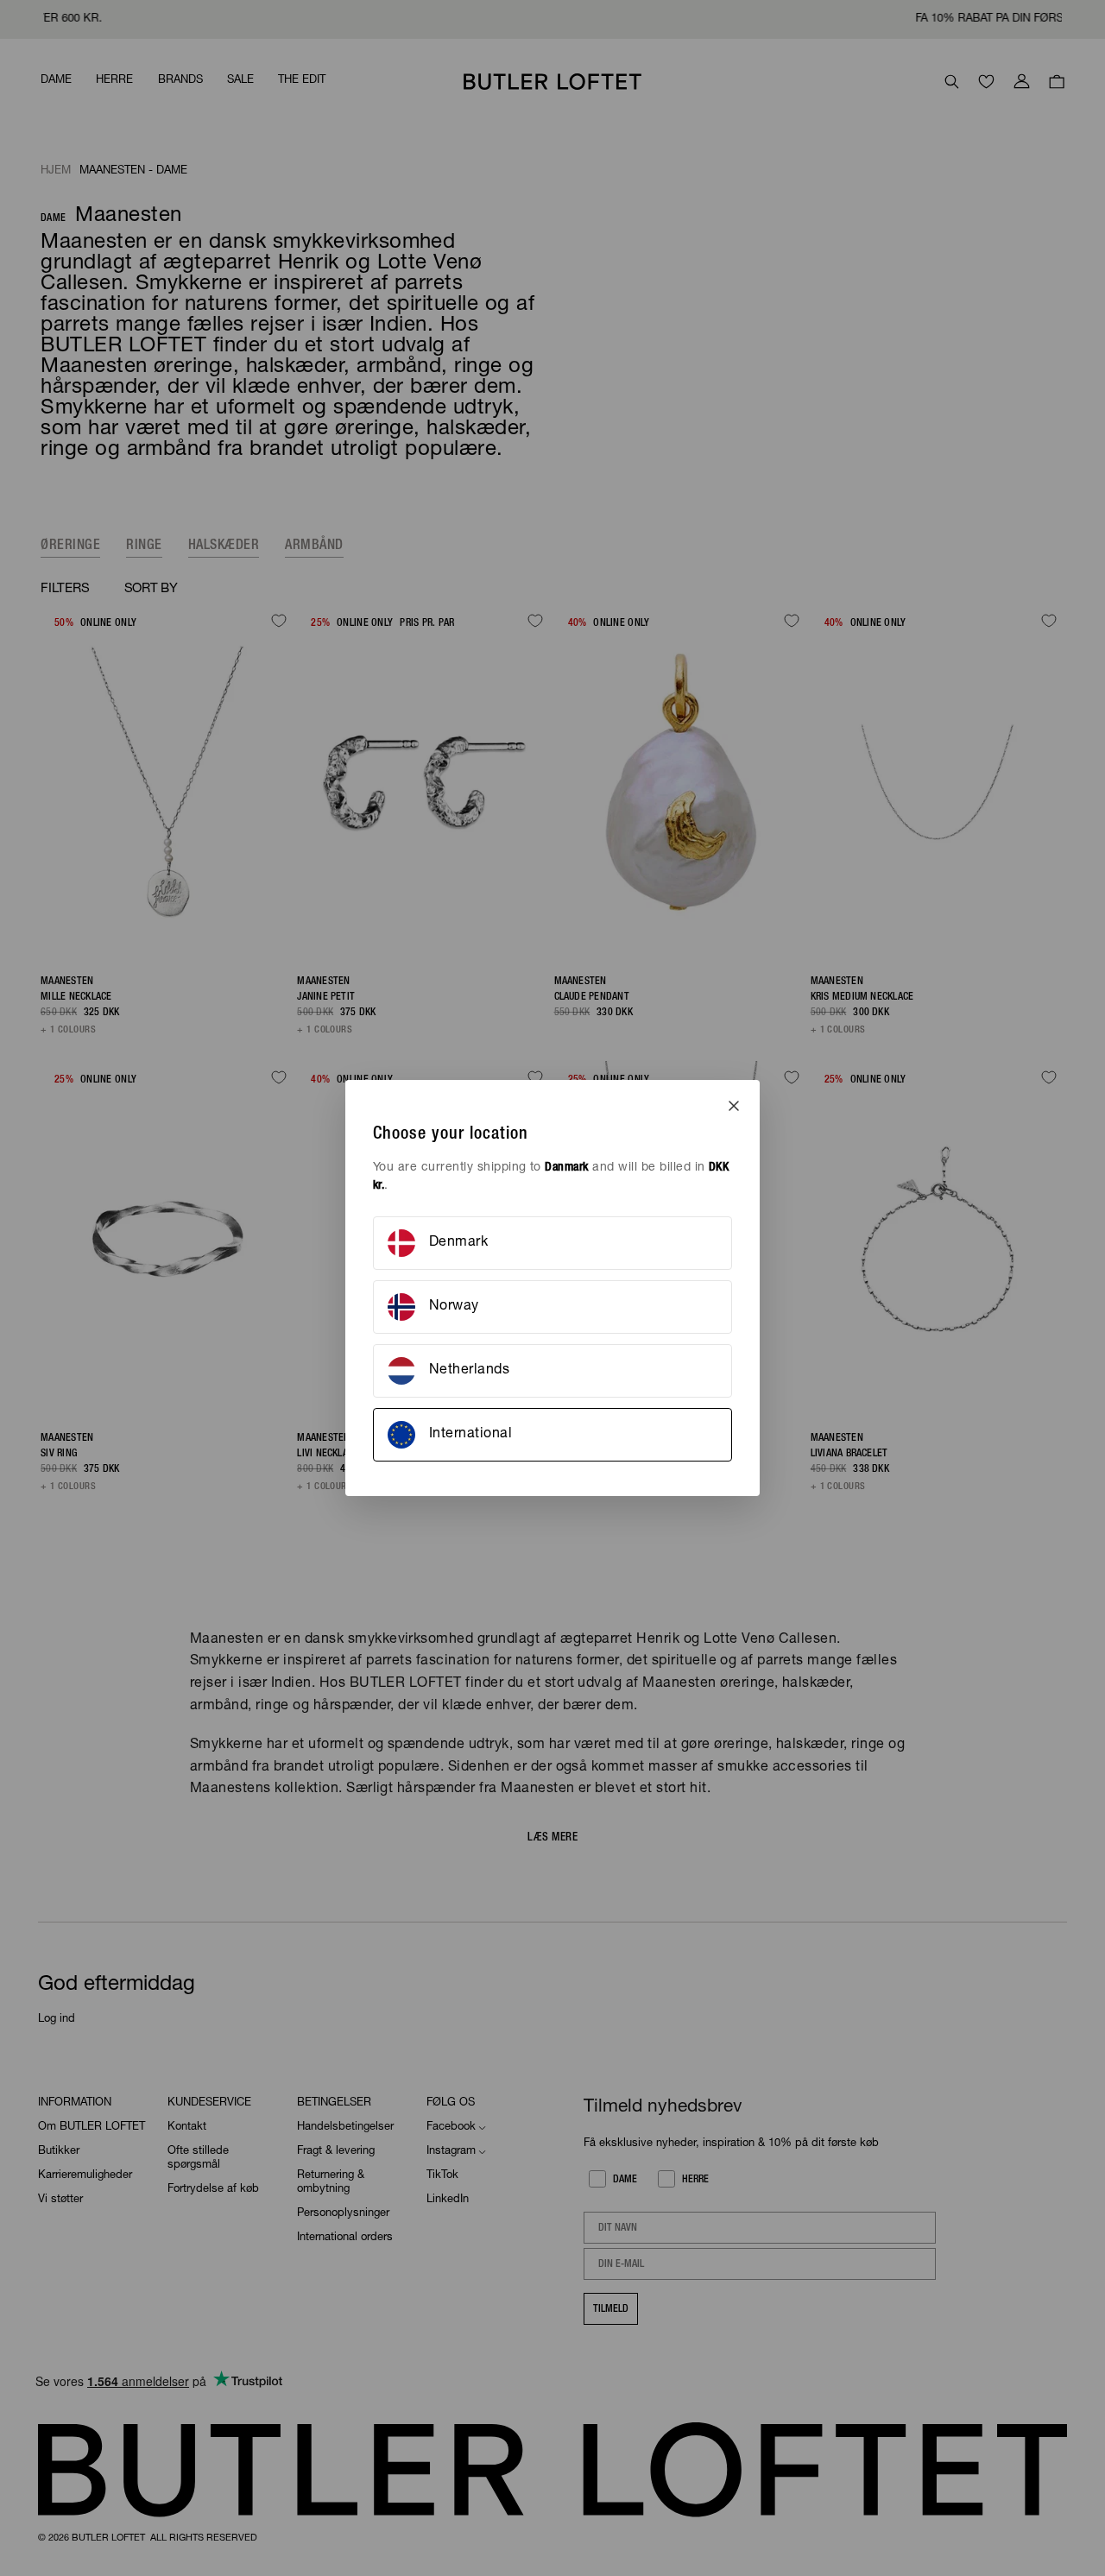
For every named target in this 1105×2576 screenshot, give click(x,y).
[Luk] (734, 1106)
